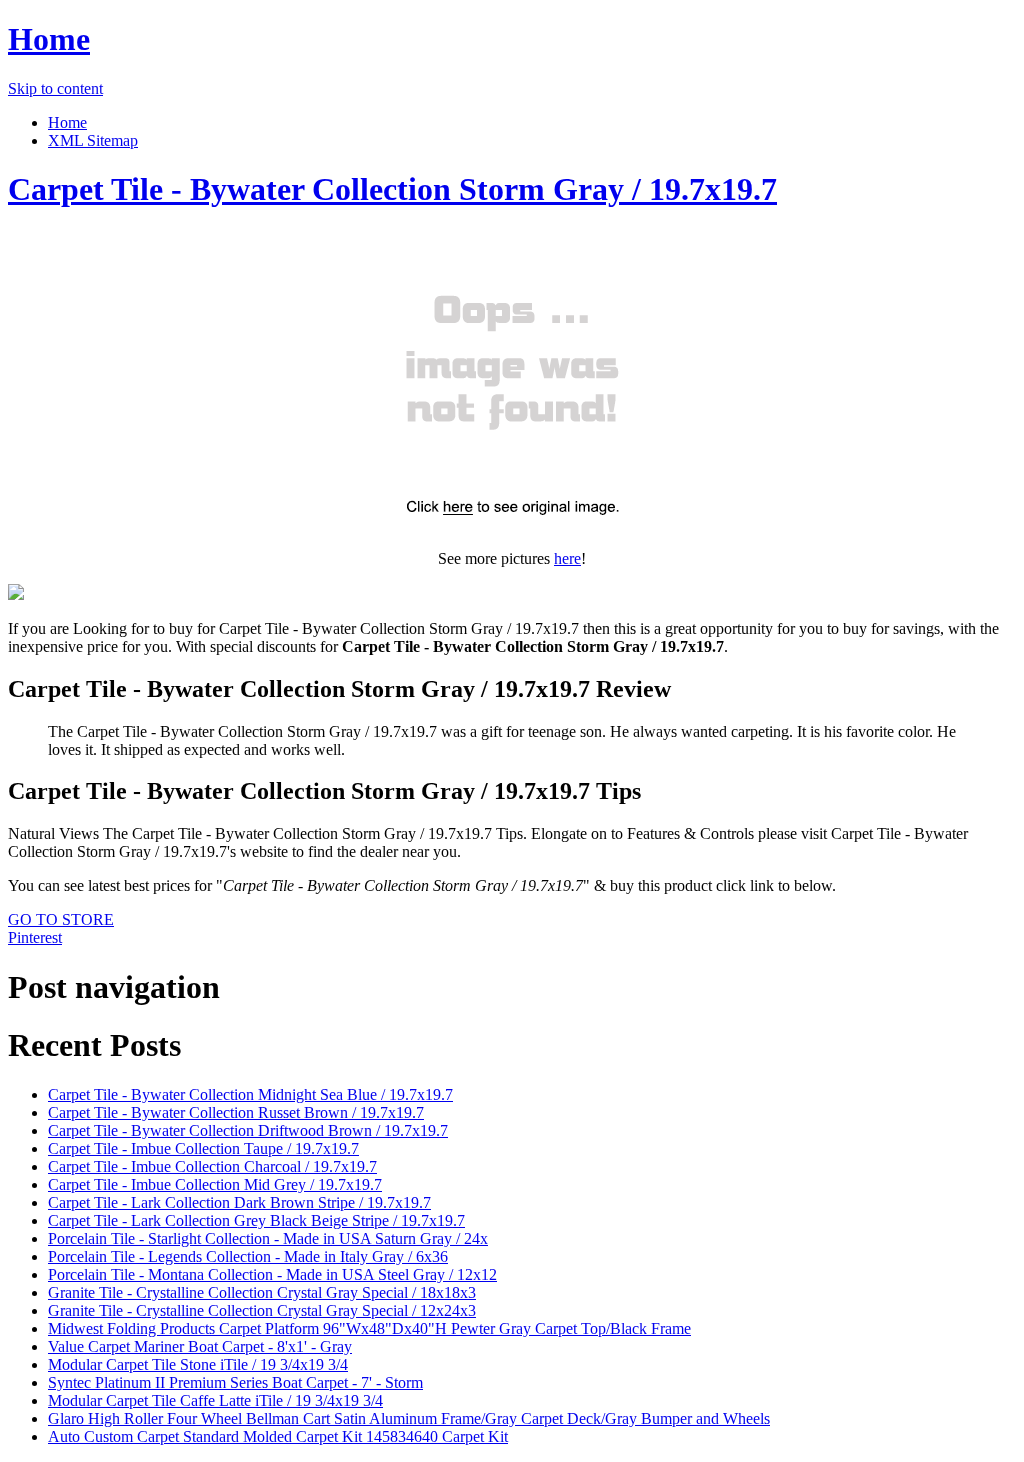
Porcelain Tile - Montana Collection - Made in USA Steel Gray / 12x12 (272, 1274)
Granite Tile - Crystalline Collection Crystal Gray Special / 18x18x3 (262, 1292)
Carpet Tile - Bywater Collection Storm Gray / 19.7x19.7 (392, 189)
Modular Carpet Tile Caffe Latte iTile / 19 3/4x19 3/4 (215, 1400)
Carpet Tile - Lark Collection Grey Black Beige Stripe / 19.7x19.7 (256, 1220)
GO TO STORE (61, 919)
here (567, 558)
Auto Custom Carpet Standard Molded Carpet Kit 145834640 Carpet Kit (278, 1436)
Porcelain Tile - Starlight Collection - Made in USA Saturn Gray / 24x (268, 1238)
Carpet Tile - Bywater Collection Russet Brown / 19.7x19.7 (236, 1112)
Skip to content (55, 88)
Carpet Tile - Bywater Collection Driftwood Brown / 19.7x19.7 (248, 1130)
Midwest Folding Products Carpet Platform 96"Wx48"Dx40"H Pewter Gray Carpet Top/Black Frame (369, 1328)
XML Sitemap (93, 140)
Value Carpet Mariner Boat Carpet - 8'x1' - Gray (200, 1346)
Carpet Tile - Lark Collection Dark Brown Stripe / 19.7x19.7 (239, 1202)
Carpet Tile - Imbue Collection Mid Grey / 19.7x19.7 (215, 1184)
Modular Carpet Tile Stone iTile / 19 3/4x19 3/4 (198, 1364)
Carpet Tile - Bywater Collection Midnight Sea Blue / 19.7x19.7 (250, 1094)
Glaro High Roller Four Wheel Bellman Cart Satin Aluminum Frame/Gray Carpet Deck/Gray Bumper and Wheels (409, 1418)
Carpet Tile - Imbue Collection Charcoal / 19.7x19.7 (212, 1166)
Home (49, 39)
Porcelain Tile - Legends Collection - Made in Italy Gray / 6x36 (248, 1256)
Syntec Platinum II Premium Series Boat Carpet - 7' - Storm (235, 1382)
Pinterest (35, 937)
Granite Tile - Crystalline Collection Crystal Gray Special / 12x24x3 (262, 1310)
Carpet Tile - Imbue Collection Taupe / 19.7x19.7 (203, 1148)
